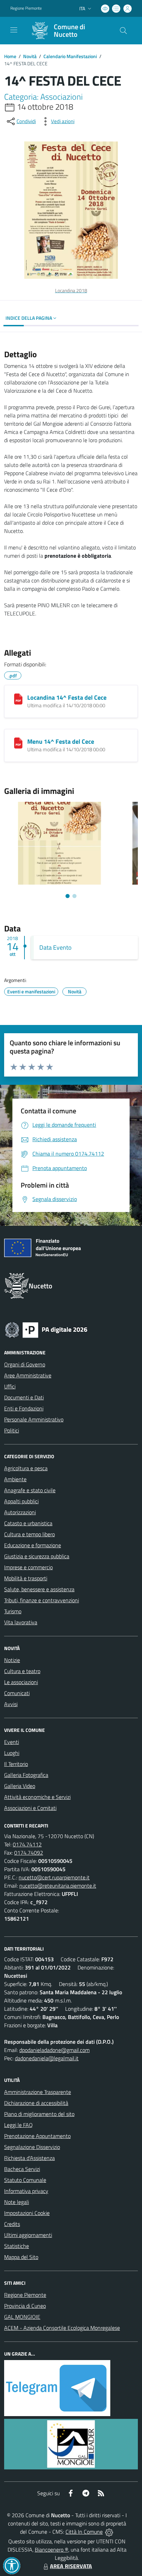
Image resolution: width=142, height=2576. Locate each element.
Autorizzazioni (20, 1512)
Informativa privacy (26, 2191)
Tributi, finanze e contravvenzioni (42, 1600)
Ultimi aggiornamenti (28, 2235)
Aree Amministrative (28, 1375)
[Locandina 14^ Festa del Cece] (18, 699)
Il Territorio (16, 1764)
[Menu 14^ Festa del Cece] (18, 743)
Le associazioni (21, 1682)
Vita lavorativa (21, 1622)
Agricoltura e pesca (26, 1468)
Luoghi (12, 1753)
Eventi (12, 1742)
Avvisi (11, 1704)
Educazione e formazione (33, 1545)
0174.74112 (27, 1844)
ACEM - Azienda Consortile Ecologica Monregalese (62, 2328)
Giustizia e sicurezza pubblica (37, 1556)
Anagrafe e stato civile (30, 1490)
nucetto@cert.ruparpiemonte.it (54, 1877)
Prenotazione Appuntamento (37, 2136)
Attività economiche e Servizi (37, 1797)
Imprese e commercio (28, 1567)
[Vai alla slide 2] (74, 896)
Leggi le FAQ (18, 2125)
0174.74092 (29, 1853)
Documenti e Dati (24, 1397)
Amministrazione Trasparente (38, 2092)
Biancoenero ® (52, 2550)
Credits (12, 2224)
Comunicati (17, 1693)
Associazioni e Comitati (30, 1808)
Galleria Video (20, 1786)
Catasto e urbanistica (28, 1523)
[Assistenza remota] (109, 2532)
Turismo (13, 1611)
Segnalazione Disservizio (32, 2147)
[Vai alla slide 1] (68, 896)
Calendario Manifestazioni (70, 56)
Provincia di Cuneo (25, 2306)
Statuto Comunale (25, 2180)
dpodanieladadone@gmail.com (54, 2050)
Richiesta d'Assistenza (29, 2158)
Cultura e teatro (22, 1671)
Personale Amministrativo (34, 1419)
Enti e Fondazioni (24, 1408)
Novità (30, 56)
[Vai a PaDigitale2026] (46, 1329)
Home (10, 56)
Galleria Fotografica (26, 1775)
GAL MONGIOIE (22, 2317)
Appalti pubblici (21, 1501)
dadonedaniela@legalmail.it (47, 2058)
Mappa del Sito (21, 2257)
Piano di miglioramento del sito (39, 2114)
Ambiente (15, 1479)
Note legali (17, 2202)
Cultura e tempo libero (29, 1534)
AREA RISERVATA (71, 2566)
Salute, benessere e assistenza (39, 1589)
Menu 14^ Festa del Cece (61, 741)
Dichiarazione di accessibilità (36, 2103)
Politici (12, 1430)
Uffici (10, 1386)
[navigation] (14, 30)
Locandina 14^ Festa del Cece (67, 697)
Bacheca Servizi (22, 2169)
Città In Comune (84, 2532)
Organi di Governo (25, 1364)
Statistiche (17, 2246)
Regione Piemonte (26, 8)
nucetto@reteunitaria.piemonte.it (58, 1886)
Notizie (12, 1660)
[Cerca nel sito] (123, 31)
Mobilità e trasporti (26, 1578)
